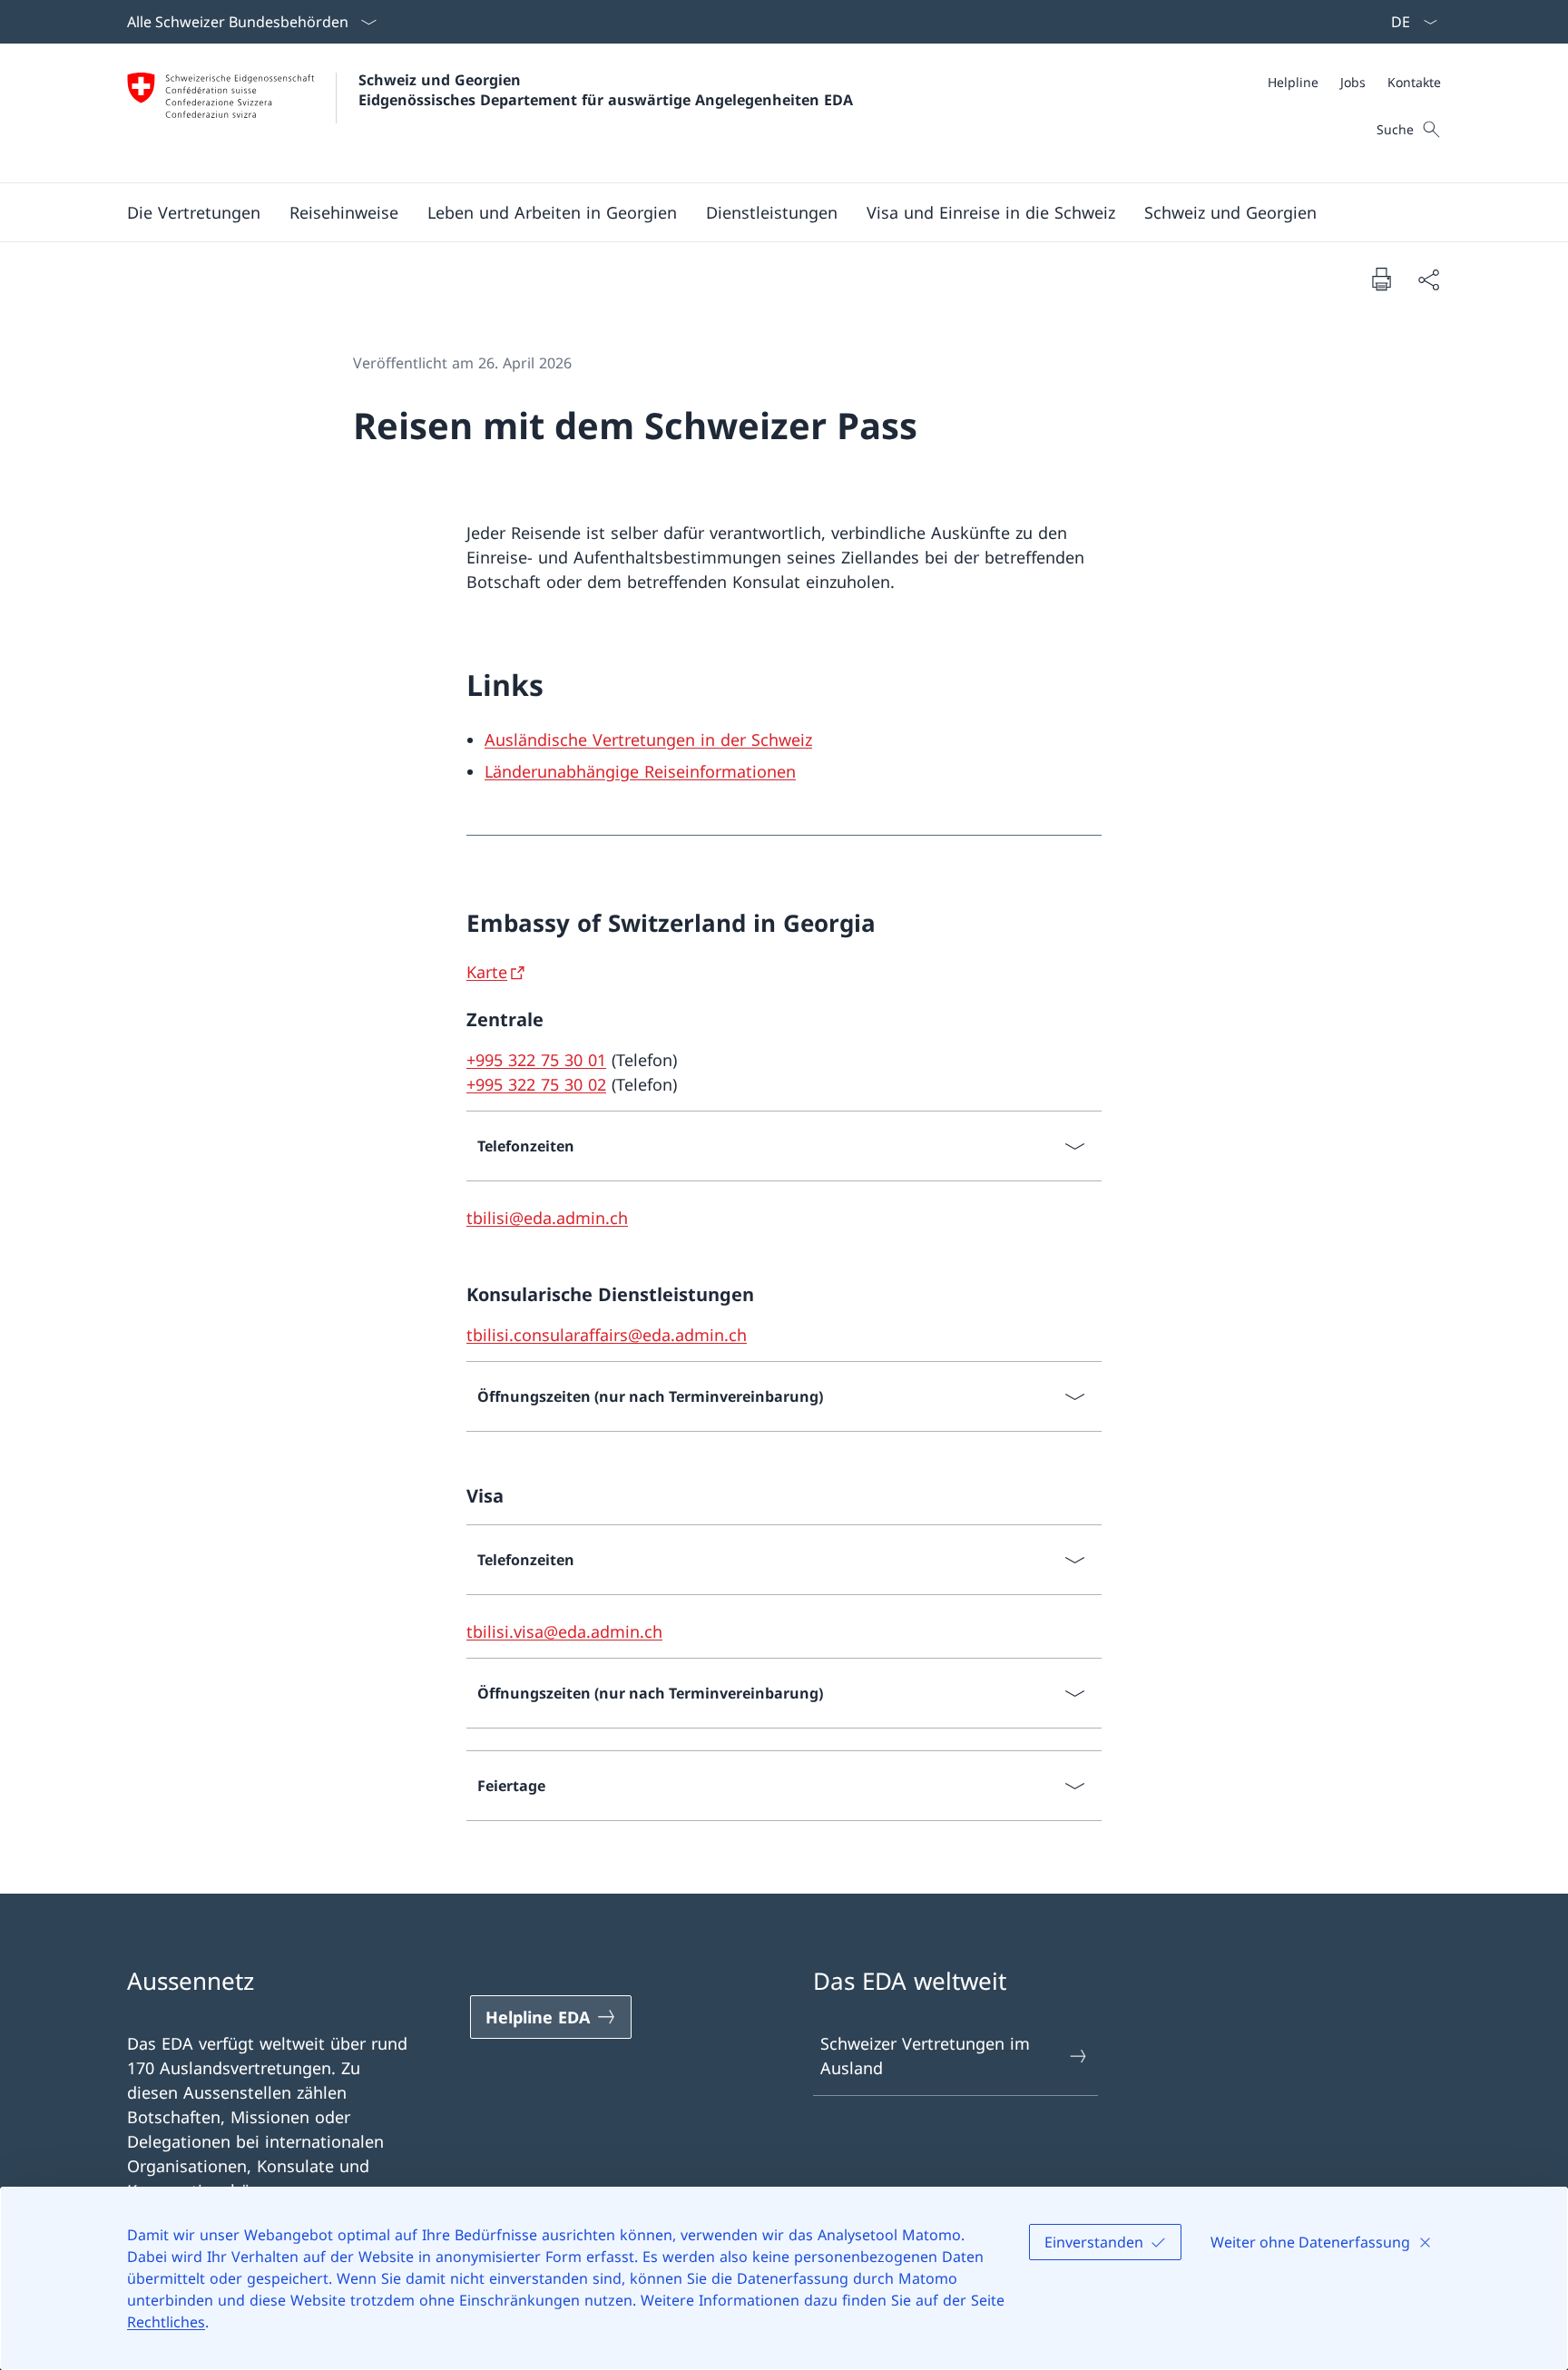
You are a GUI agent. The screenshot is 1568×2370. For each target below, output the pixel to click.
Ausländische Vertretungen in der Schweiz (648, 739)
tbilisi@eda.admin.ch (547, 1218)
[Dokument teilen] (1428, 279)
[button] (194, 212)
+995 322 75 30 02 (536, 1084)
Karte (487, 972)
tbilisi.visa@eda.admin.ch (564, 1631)
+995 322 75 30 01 (536, 1060)
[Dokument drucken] (1381, 279)
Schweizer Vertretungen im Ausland (925, 2056)
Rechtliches (166, 2322)
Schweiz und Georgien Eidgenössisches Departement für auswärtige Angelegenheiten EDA (606, 90)
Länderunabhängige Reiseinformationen (640, 771)
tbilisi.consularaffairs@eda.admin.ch (607, 1335)
